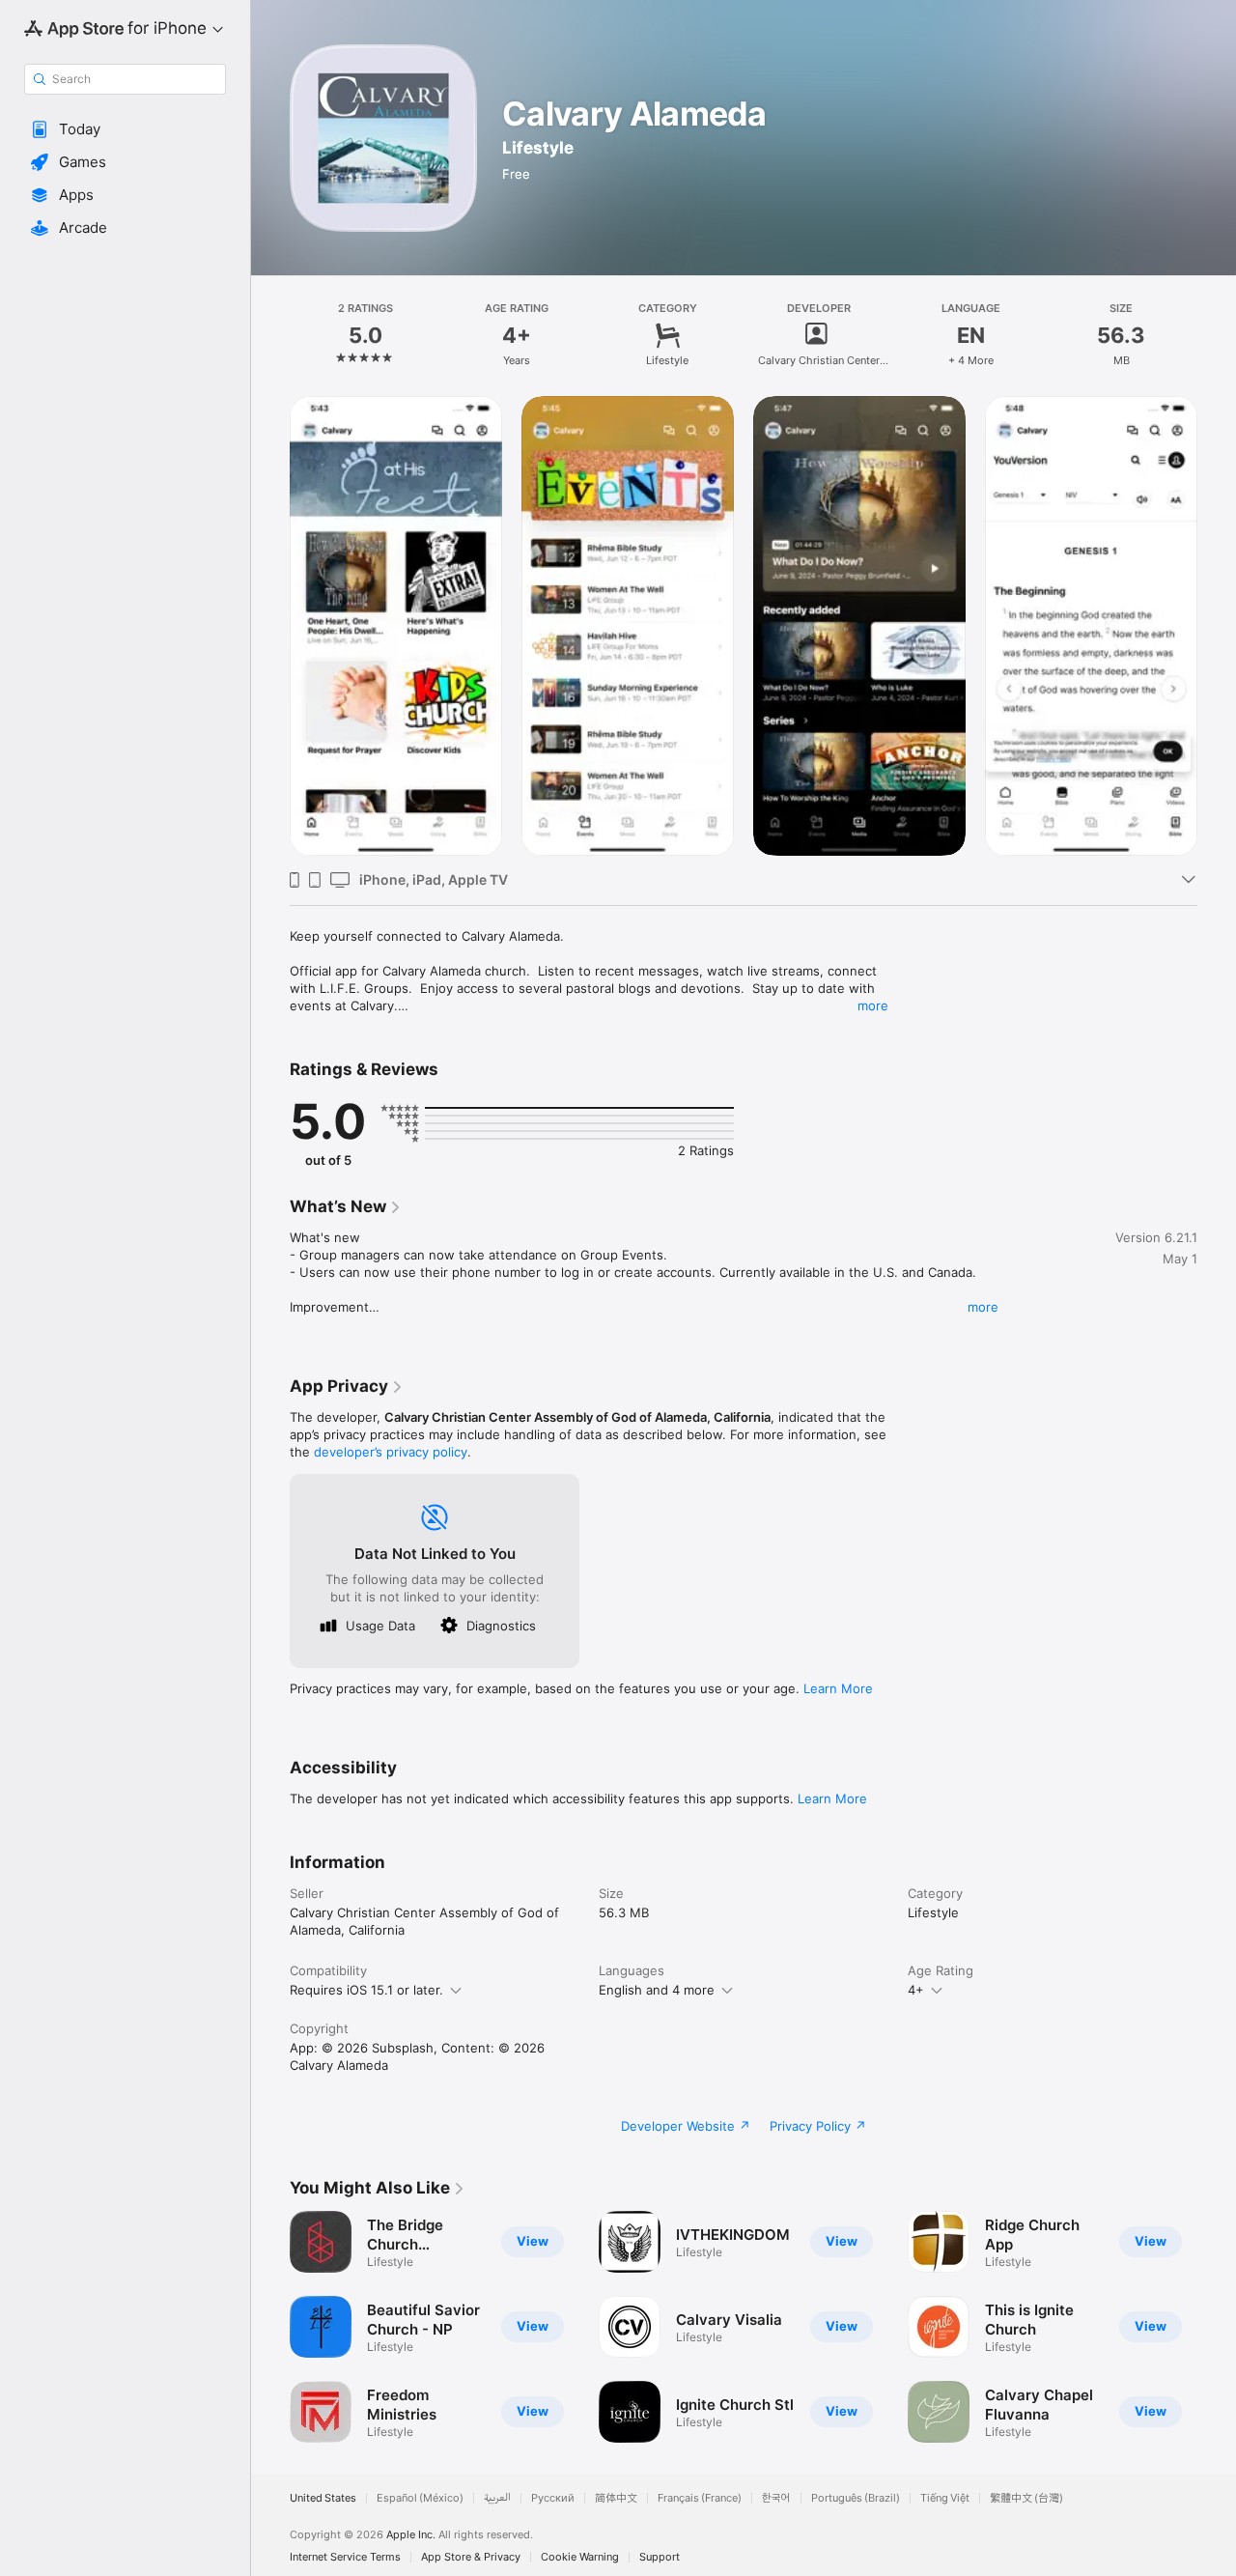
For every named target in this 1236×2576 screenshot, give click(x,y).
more (873, 1005)
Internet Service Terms (345, 2557)
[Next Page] (1217, 2327)
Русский (553, 2498)
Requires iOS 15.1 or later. (366, 1990)
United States (323, 2498)
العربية (497, 2498)
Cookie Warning (580, 2557)
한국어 (776, 2498)
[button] (125, 129)
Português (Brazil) (856, 2498)
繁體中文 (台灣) (1026, 2498)
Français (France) (700, 2498)
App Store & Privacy (471, 2557)
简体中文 (616, 2498)
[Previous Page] (270, 2327)
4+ (916, 1990)
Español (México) (420, 2498)
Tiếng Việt (945, 2498)
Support (660, 2557)
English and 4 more (657, 1990)
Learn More (838, 1688)
